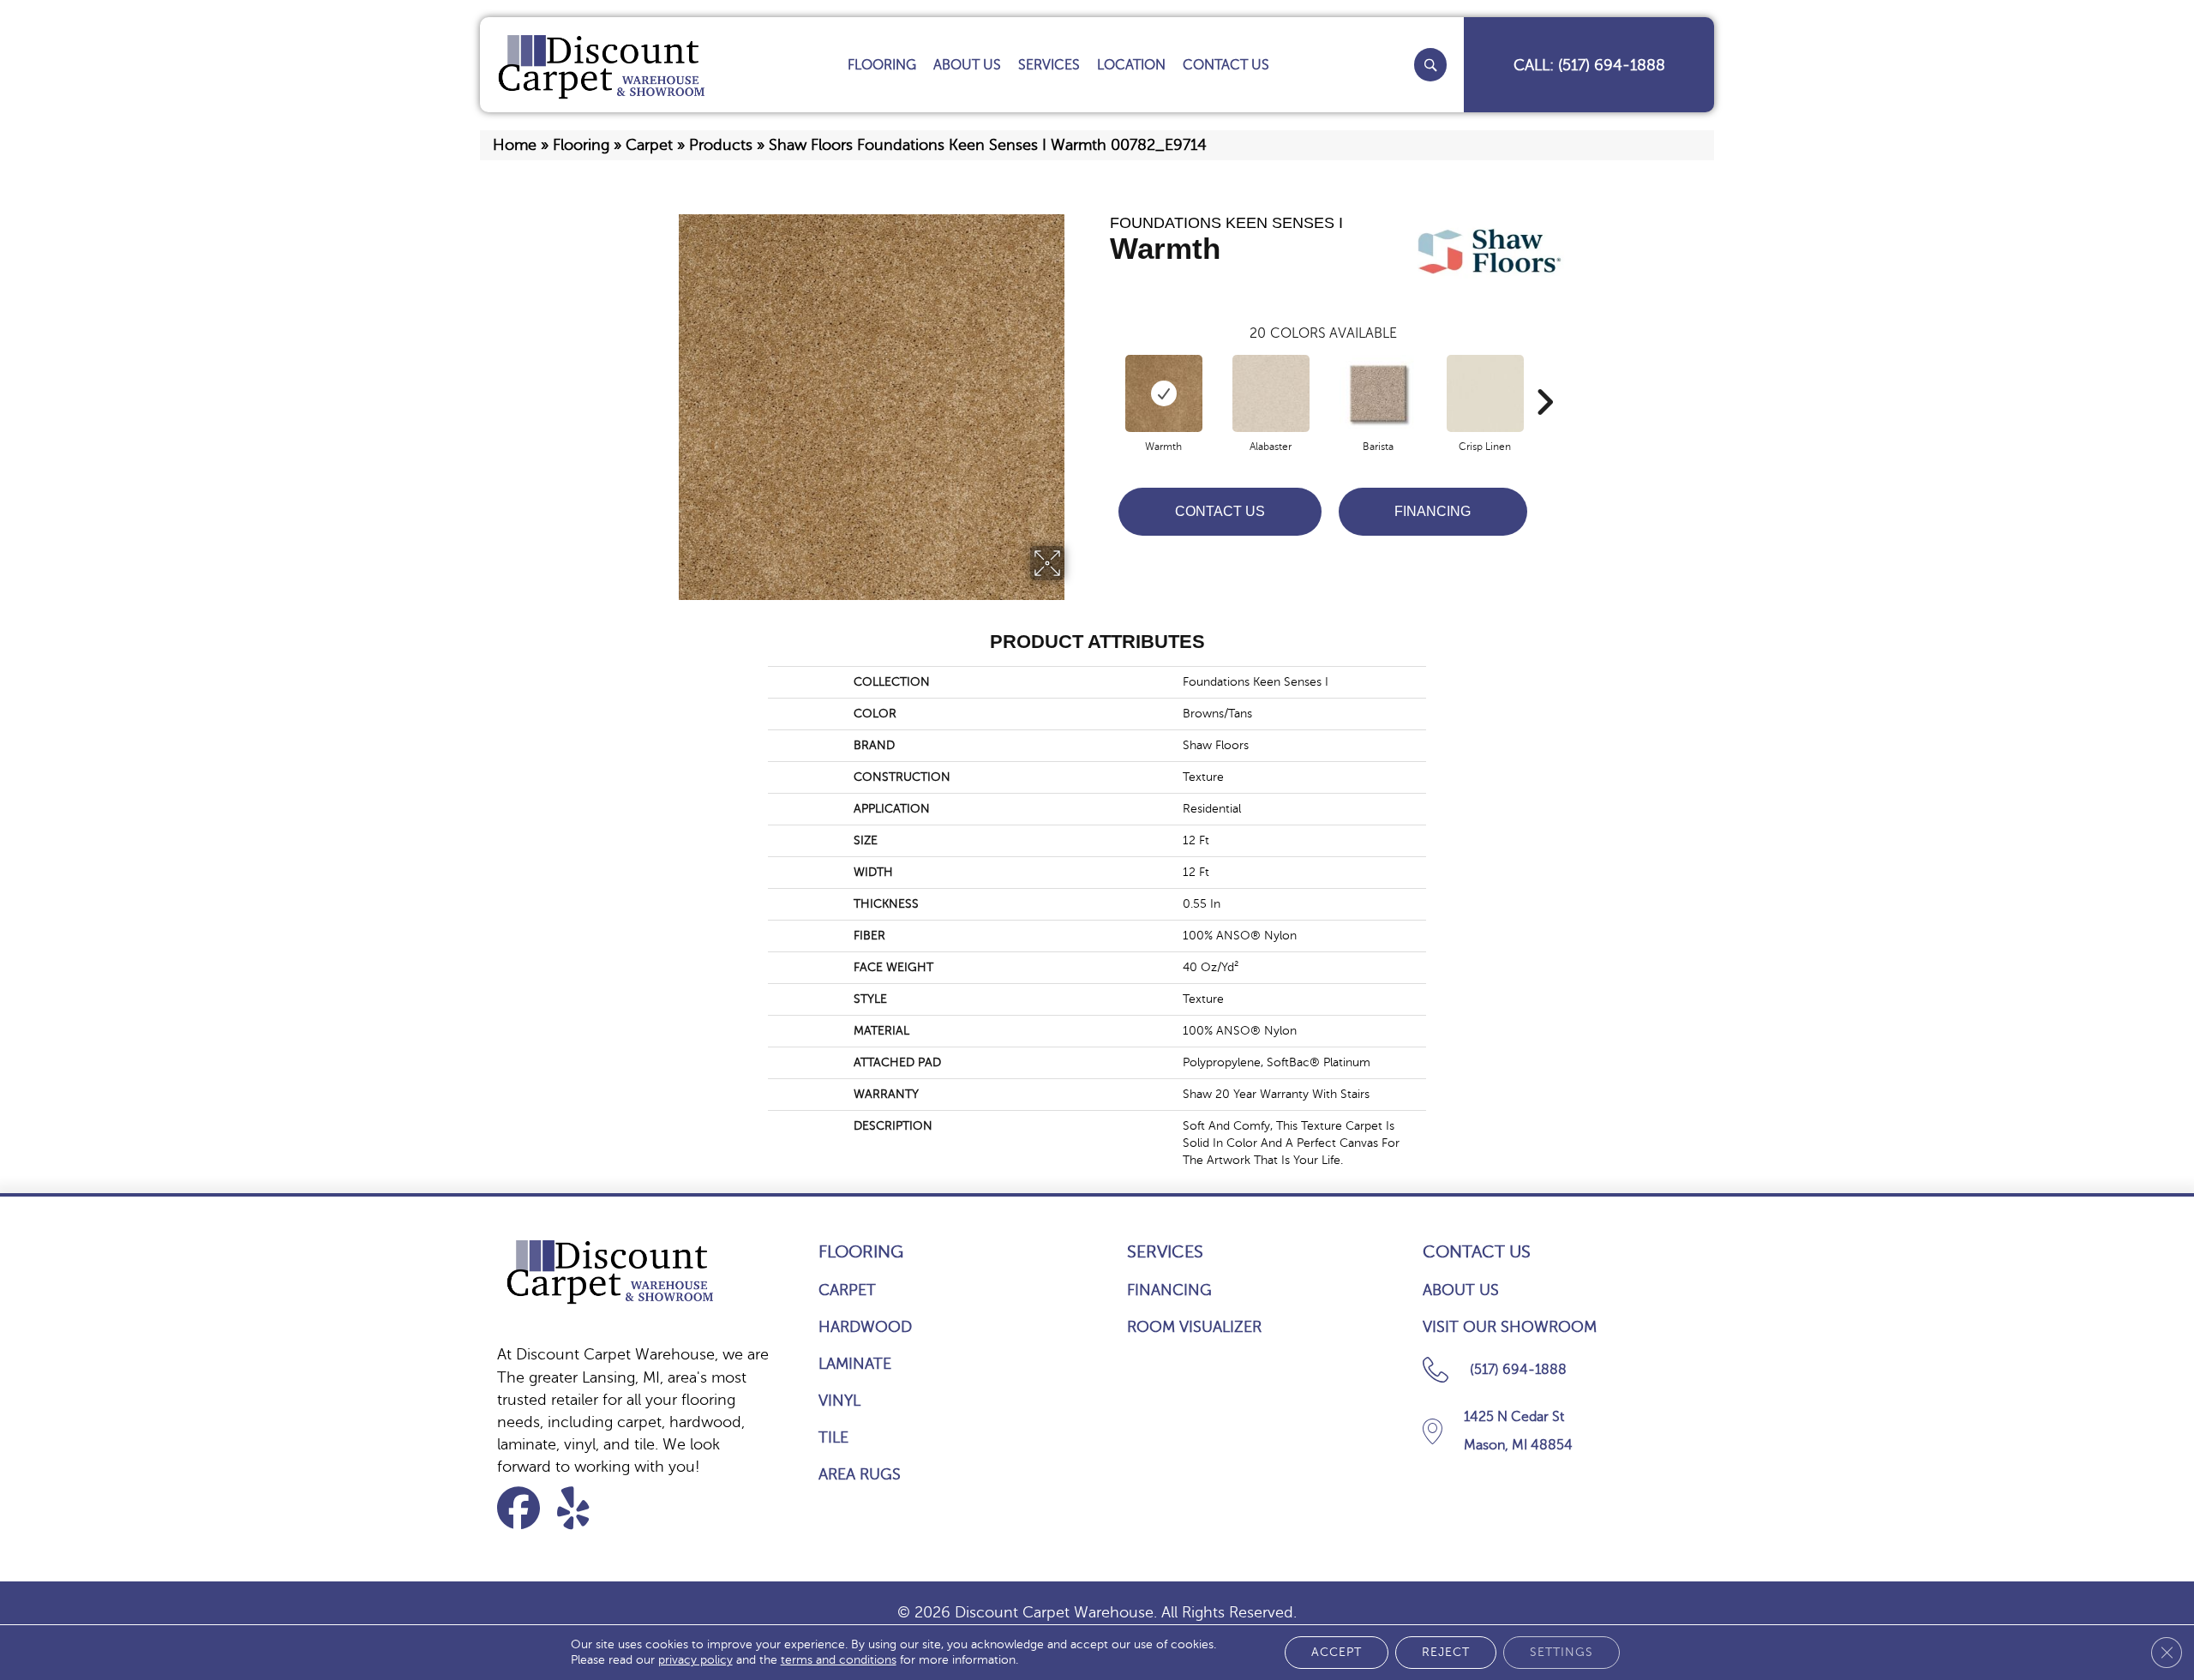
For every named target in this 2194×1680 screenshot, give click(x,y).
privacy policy (695, 1660)
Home (515, 145)
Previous (1101, 376)
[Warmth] (1164, 393)
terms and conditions (839, 1660)
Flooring (581, 145)
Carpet (649, 145)
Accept (1337, 1652)
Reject (1446, 1652)
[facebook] (524, 1508)
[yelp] (584, 1508)
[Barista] (1378, 393)
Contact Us (1220, 511)
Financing (1433, 511)
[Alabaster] (1271, 393)
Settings (1562, 1652)
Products (721, 145)
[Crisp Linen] (1485, 393)
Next (1544, 376)
